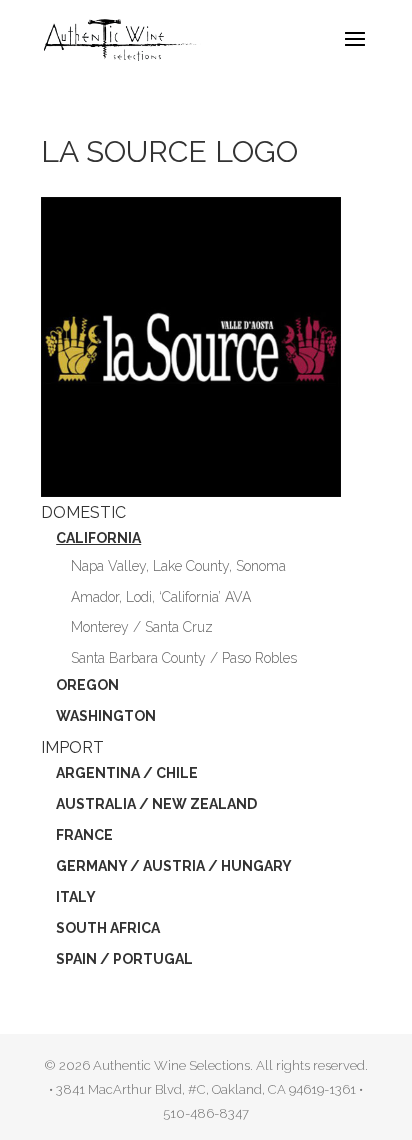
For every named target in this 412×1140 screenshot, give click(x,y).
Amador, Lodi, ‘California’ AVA (161, 597)
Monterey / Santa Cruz (142, 627)
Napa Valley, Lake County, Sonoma (178, 566)
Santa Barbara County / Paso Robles (184, 658)
